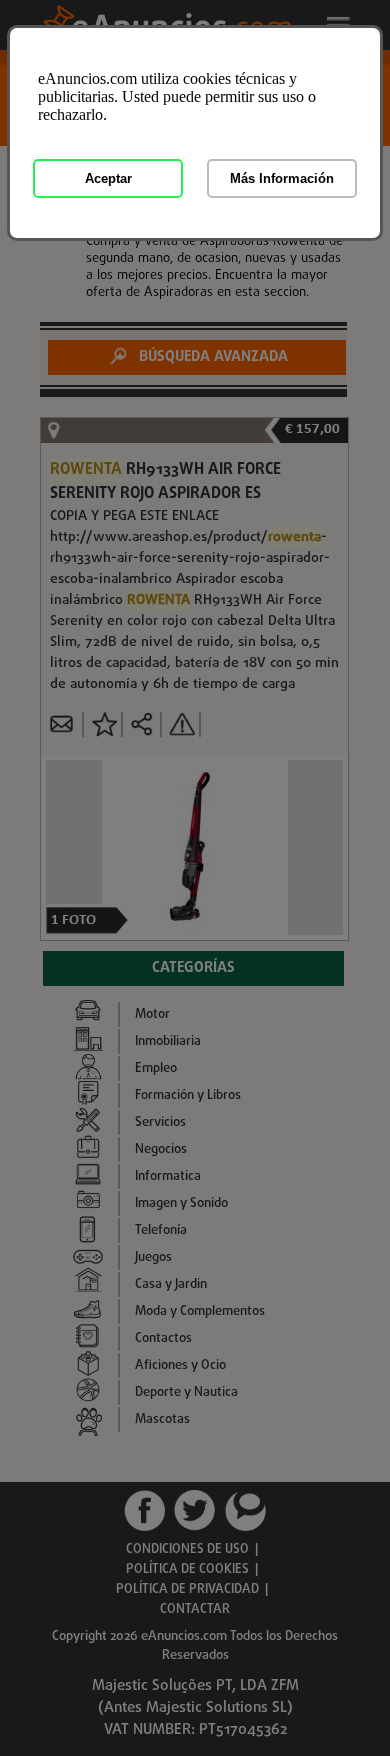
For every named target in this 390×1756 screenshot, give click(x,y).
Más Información (282, 178)
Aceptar (108, 178)
